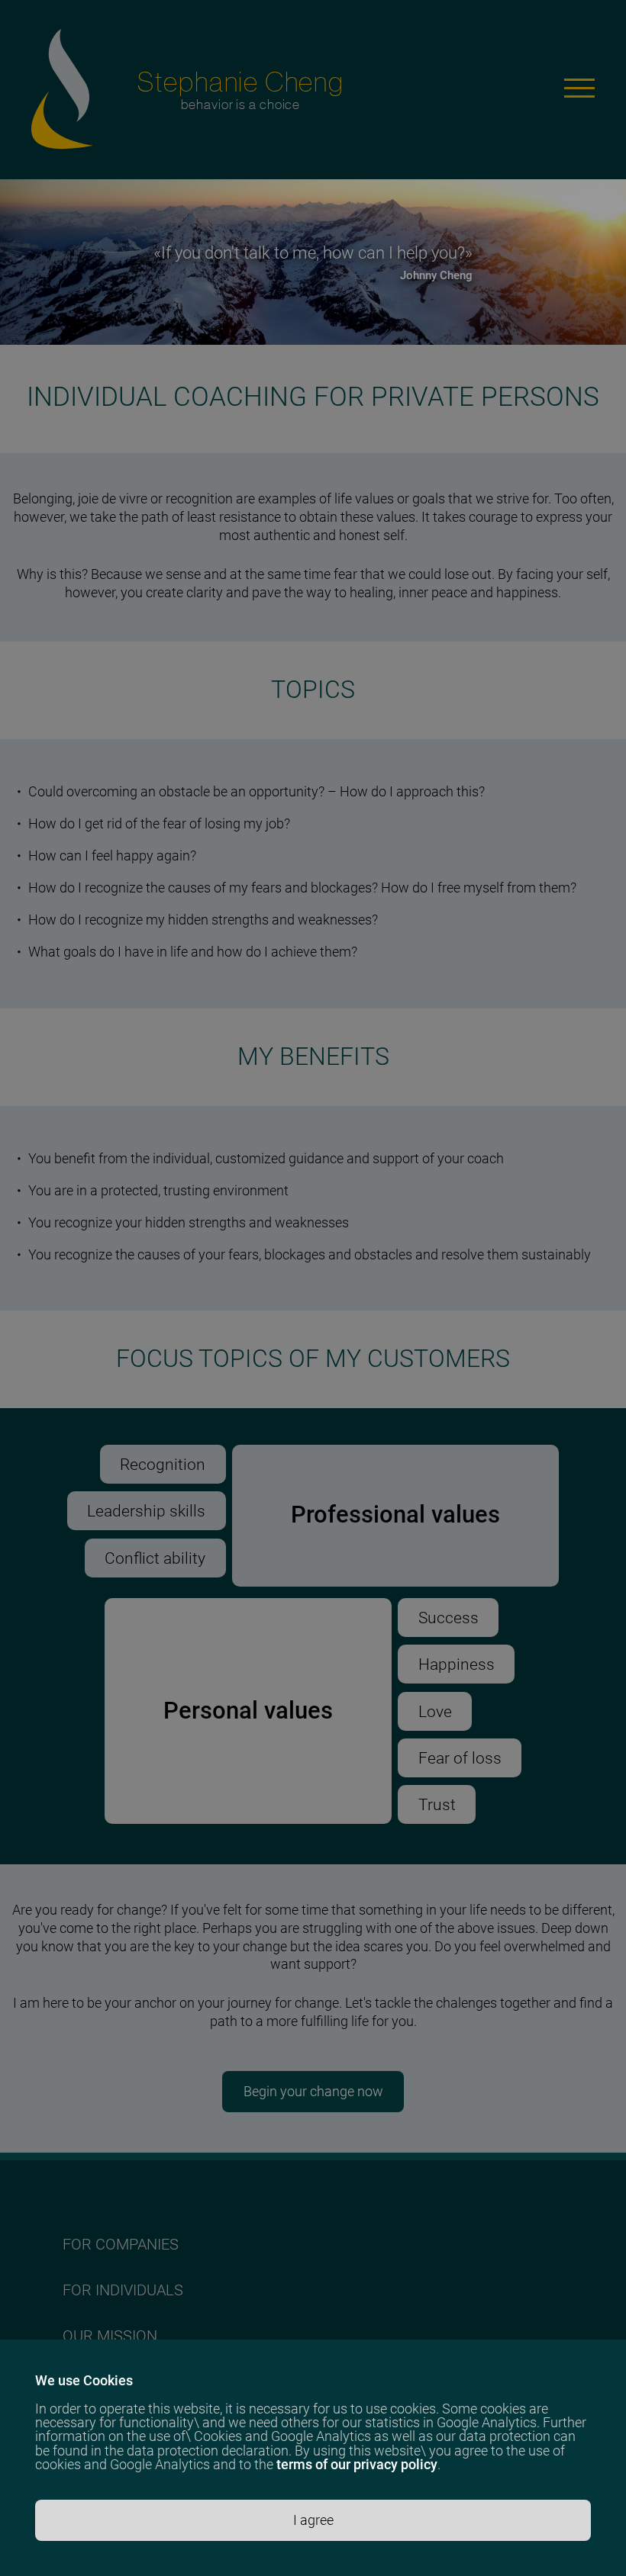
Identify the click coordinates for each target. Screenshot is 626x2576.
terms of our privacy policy (357, 2464)
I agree (313, 2520)
